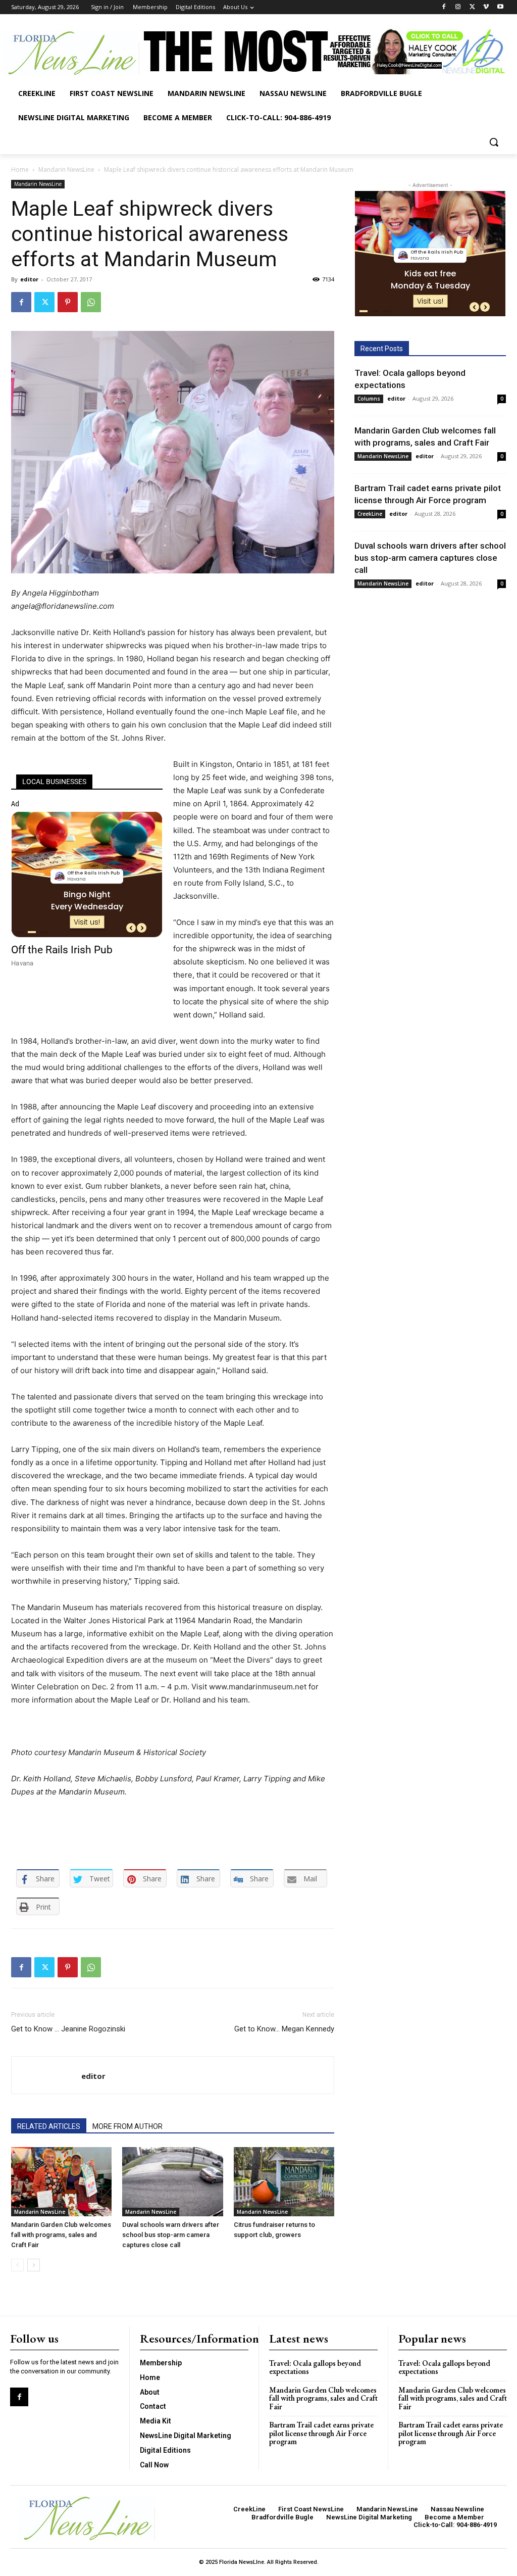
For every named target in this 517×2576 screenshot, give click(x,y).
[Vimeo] (486, 7)
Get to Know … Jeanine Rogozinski (68, 2029)
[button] (494, 142)
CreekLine (370, 514)
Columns (369, 399)
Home (20, 169)
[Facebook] (444, 7)
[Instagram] (458, 7)
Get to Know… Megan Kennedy (284, 2029)
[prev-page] (17, 2265)
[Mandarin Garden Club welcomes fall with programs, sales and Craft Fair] (61, 2182)
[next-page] (34, 2265)
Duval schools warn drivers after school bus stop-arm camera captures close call (171, 2235)
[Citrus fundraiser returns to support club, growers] (284, 2182)
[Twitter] (472, 7)
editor (29, 279)
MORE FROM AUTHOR (127, 2126)
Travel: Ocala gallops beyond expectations (315, 2367)
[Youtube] (500, 7)
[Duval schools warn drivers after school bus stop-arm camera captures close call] (172, 2182)
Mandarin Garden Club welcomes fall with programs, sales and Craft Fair (61, 2235)
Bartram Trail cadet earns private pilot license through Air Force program (321, 2433)
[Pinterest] (68, 302)
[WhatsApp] (91, 302)
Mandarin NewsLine (66, 169)
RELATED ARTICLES (49, 2126)
